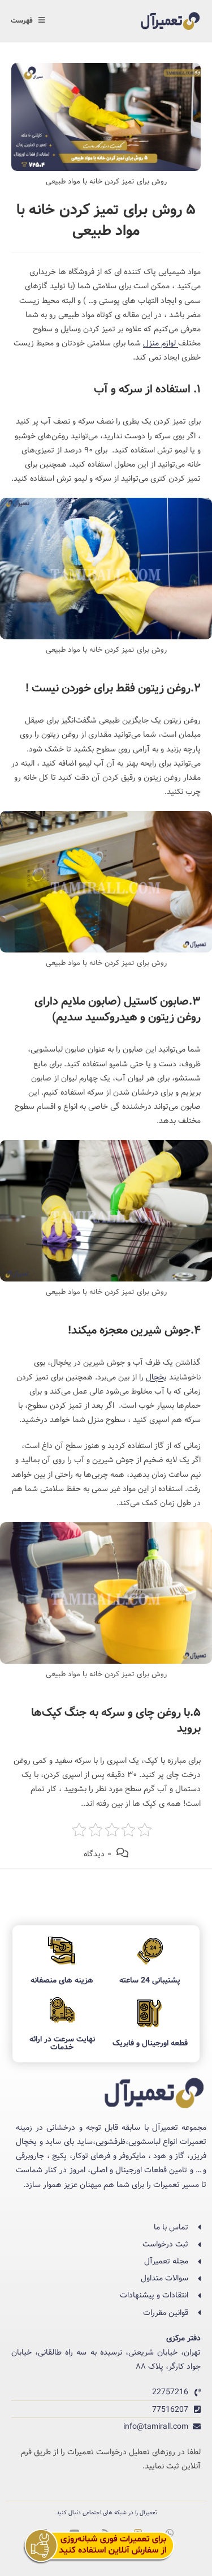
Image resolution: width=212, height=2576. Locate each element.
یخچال (156, 1377)
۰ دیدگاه (98, 1854)
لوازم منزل (161, 343)
